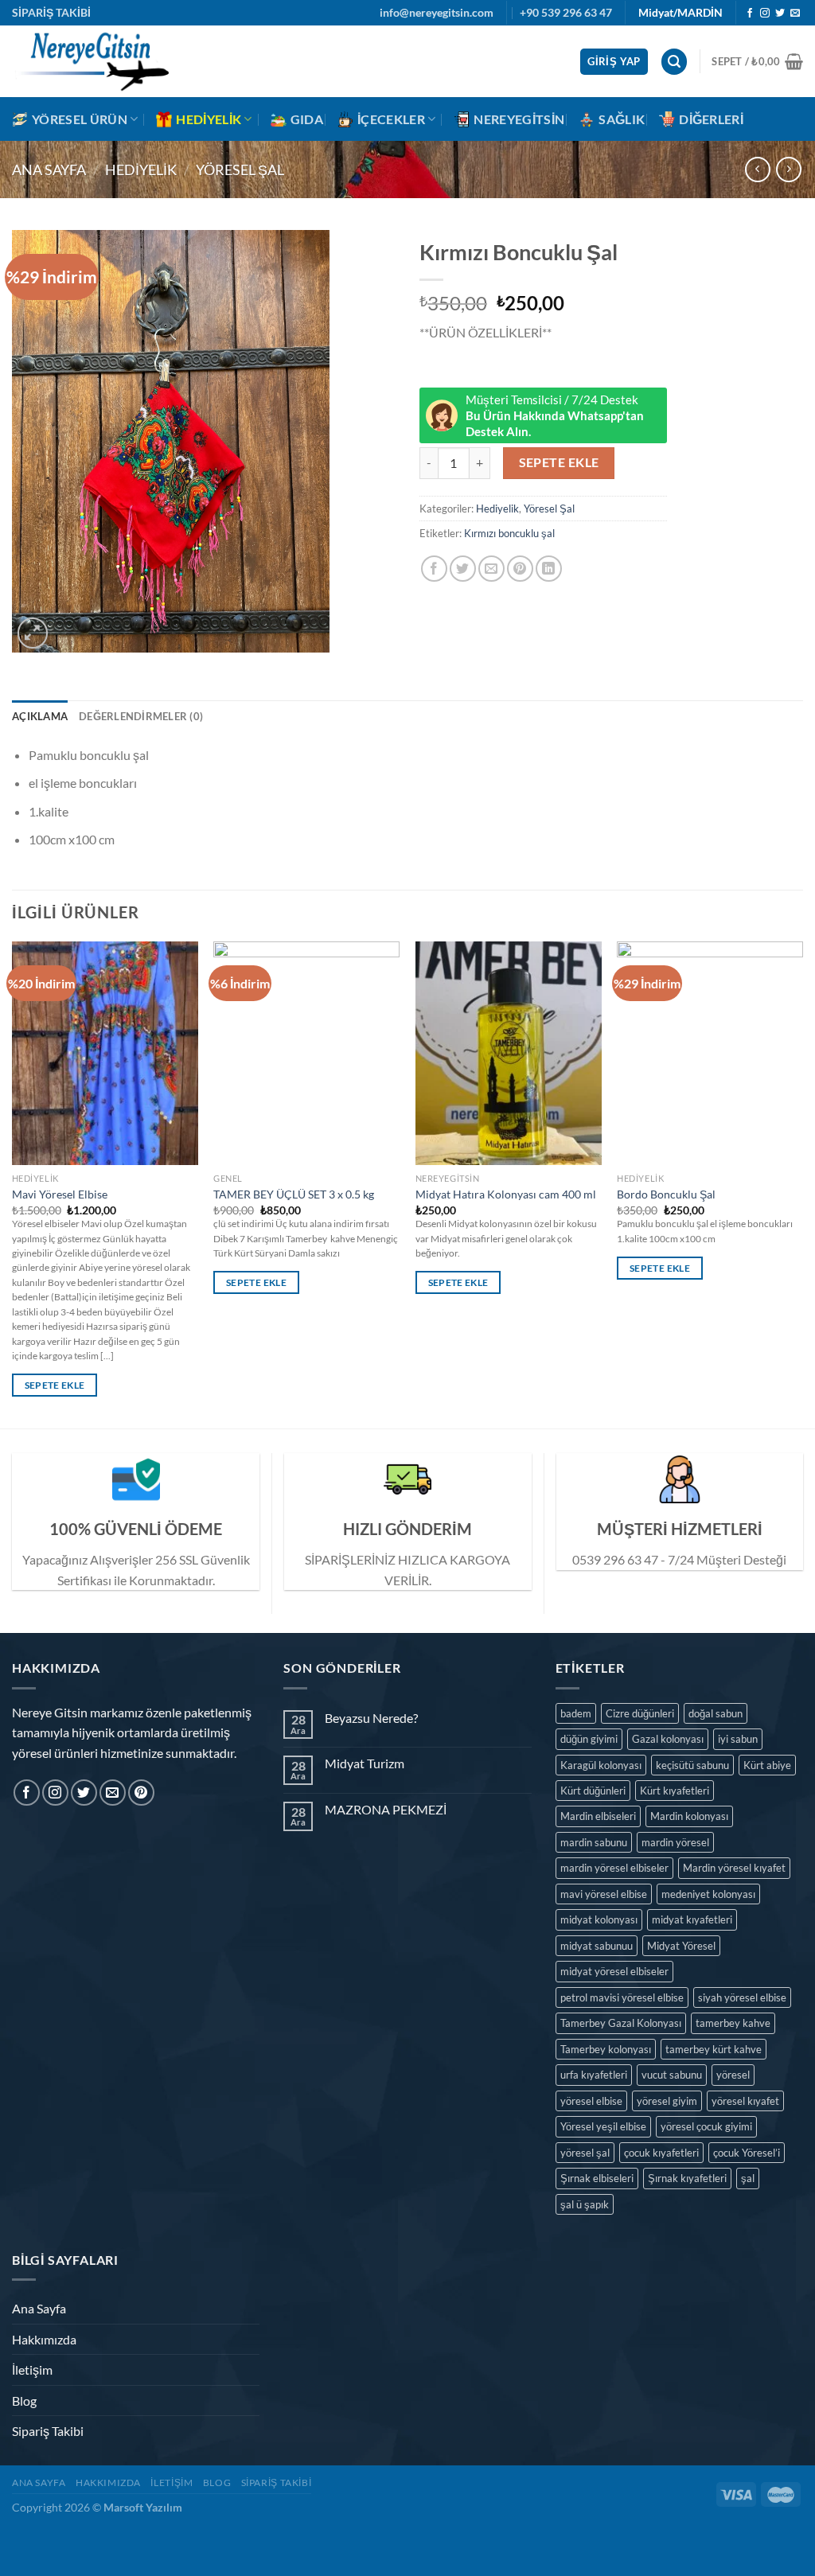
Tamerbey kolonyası (606, 2049)
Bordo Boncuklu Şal (666, 1194)
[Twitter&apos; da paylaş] (463, 569)
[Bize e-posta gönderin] (795, 14)
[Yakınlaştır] (33, 633)
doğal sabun (716, 1713)
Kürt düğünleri (593, 1791)
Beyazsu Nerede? (371, 1718)
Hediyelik (209, 119)
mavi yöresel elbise (604, 1894)
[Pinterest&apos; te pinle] (520, 569)
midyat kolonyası (599, 1919)
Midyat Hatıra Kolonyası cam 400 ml (506, 1194)
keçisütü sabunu (692, 1765)
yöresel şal (585, 2153)
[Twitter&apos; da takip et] (780, 14)
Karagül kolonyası (601, 1765)
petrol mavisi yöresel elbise (622, 1997)
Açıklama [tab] (40, 716)
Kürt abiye (767, 1765)
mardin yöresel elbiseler (614, 1868)
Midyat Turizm (365, 1763)
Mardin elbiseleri (598, 1816)
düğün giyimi (589, 1739)
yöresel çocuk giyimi (706, 2126)
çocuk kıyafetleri (661, 2153)
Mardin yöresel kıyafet (734, 1868)
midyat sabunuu (597, 1946)
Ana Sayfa (49, 170)
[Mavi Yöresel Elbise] (105, 1053)
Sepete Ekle (559, 462)
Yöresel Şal (240, 170)
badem (576, 1713)
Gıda (307, 119)
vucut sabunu (672, 2075)
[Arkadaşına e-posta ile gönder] (491, 569)
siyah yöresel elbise (742, 1997)
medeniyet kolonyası (708, 1894)
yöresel (733, 2075)
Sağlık (622, 119)
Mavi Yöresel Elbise (60, 1194)
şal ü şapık (585, 2204)
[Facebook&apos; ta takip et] (750, 14)
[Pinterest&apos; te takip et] (141, 1793)
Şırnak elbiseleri (597, 2178)
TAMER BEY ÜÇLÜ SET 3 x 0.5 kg (294, 1194)
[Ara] (674, 62)
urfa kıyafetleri (594, 2075)
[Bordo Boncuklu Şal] (710, 1053)
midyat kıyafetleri (692, 1919)
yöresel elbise (591, 2101)
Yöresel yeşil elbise (603, 2126)
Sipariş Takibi (48, 2431)
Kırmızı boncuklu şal (509, 533)
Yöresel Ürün (80, 119)
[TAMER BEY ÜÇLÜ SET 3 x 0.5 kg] (306, 1053)
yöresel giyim (667, 2101)
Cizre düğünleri (640, 1713)
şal (748, 2178)
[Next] (802, 1183)
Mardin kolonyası (689, 1816)
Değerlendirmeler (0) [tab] (141, 716)
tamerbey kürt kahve (714, 2049)
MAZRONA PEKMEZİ (386, 1809)
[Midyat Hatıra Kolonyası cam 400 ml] (509, 1053)
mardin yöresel (675, 1842)
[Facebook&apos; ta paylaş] (434, 569)
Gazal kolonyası (668, 1739)
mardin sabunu (594, 1842)
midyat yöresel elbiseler (614, 1971)
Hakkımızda (44, 2339)
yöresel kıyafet (745, 2101)
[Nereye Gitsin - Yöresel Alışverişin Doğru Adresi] (92, 61)
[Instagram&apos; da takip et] (765, 14)
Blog (24, 2401)
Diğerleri (711, 119)
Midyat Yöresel (681, 1946)
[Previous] (13, 1183)
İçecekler (391, 119)
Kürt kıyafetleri (675, 1791)
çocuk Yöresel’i (747, 2153)
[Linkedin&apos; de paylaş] (549, 569)
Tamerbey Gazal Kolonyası (621, 2023)
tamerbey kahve (733, 2023)
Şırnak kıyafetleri (687, 2178)
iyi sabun (738, 1739)
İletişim (32, 2369)
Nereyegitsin (519, 119)
